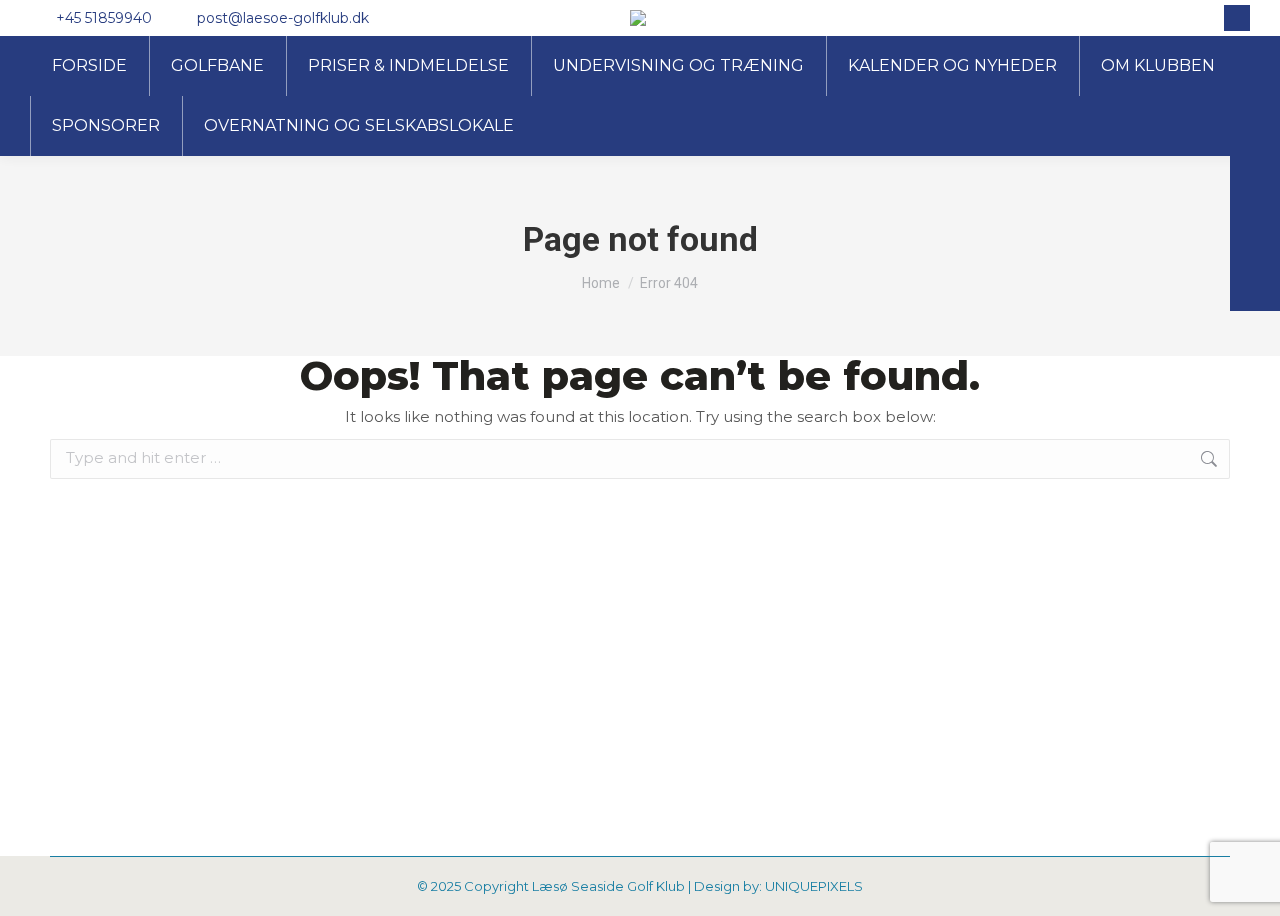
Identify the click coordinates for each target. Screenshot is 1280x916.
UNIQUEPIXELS (814, 886)
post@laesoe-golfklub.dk (283, 18)
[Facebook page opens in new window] (1237, 18)
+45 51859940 (104, 18)
